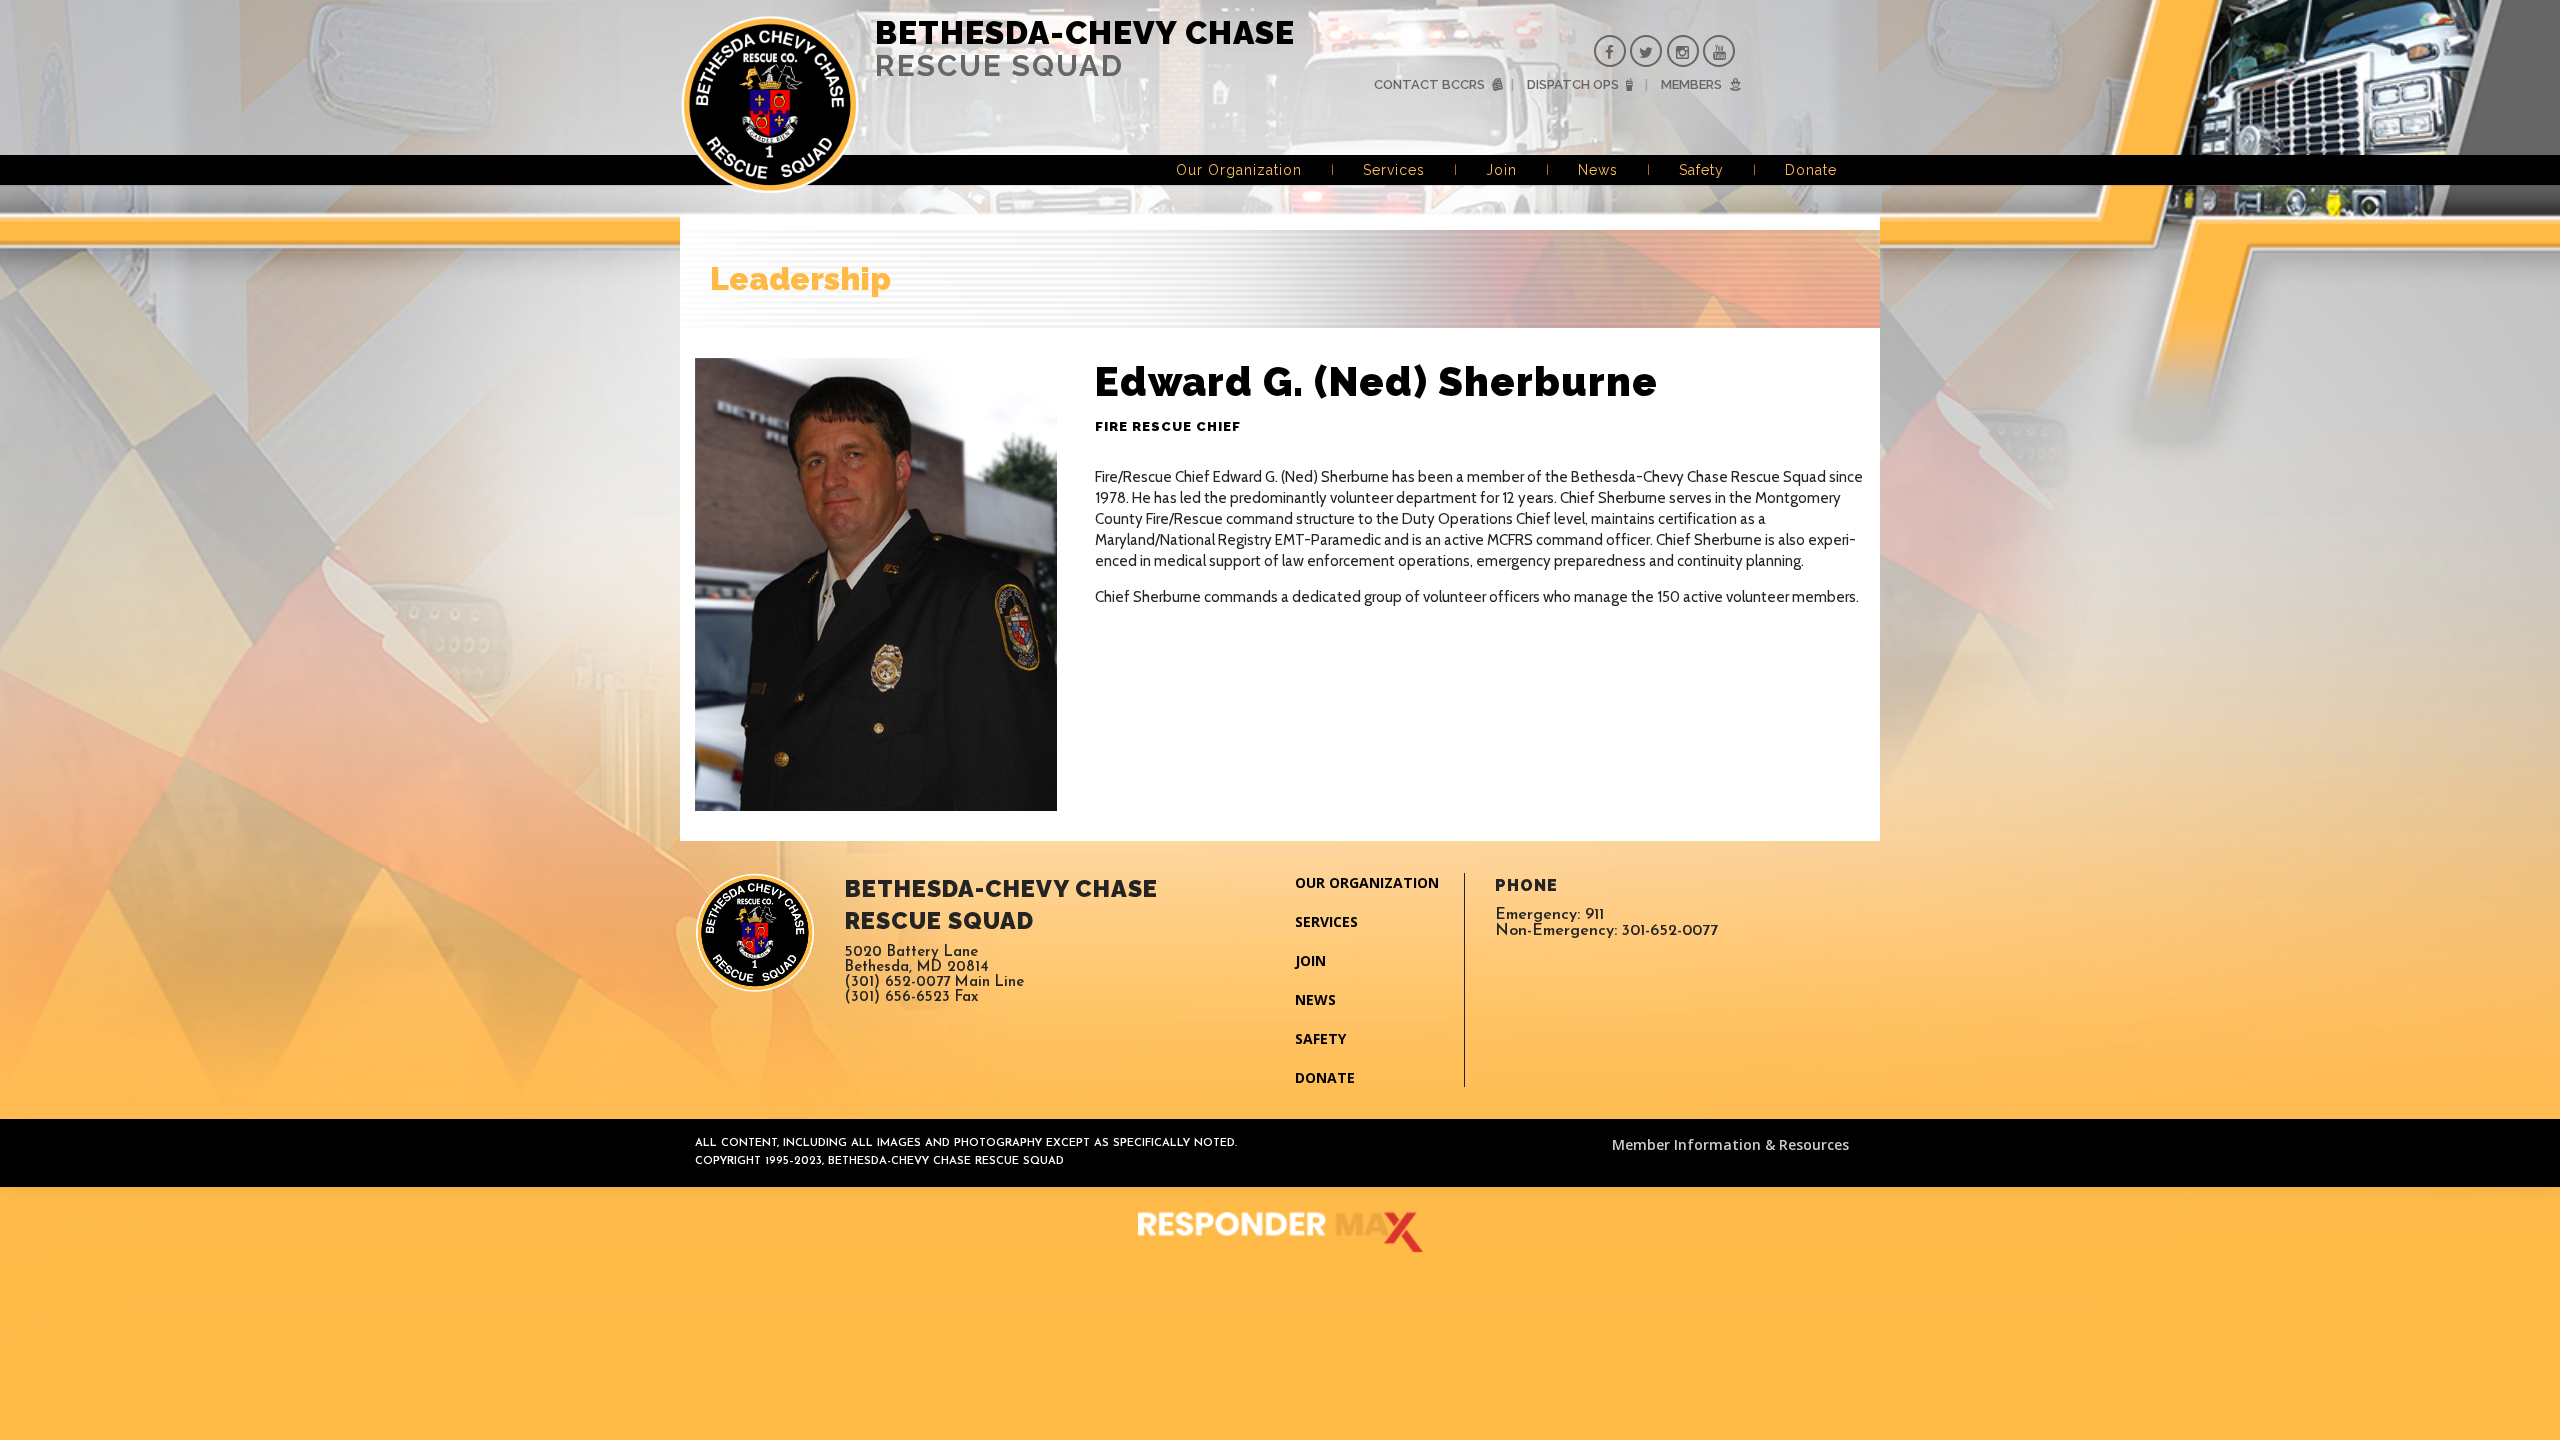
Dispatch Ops (1573, 84)
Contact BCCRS (1429, 84)
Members (1691, 84)
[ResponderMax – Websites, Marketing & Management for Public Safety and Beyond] (1280, 1232)
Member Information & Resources (1730, 1144)
